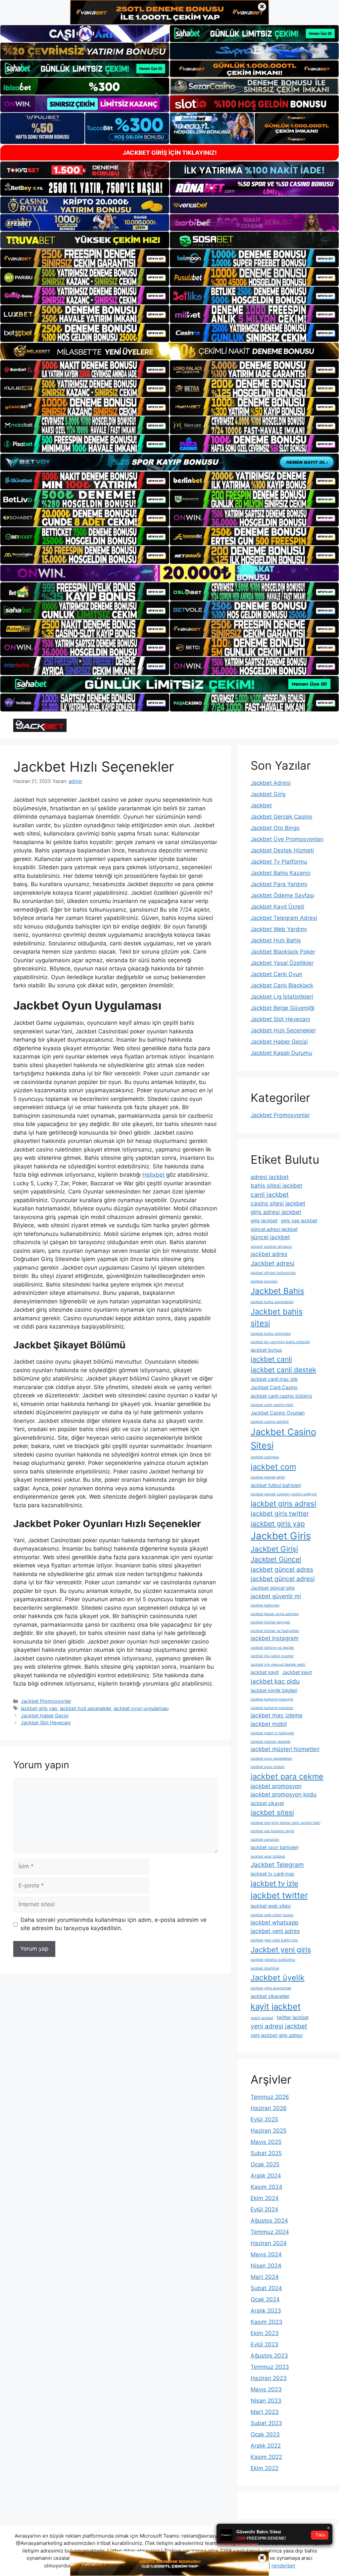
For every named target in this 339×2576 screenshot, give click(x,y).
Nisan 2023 (266, 2401)
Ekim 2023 (265, 2333)
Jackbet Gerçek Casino (281, 817)
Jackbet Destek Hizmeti (282, 850)
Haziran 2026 (269, 2108)
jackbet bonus (266, 1350)
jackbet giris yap (39, 1708)
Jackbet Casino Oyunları (278, 1413)
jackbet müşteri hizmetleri (285, 1749)
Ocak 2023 (265, 2434)
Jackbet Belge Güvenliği (283, 1008)
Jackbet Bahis (277, 1291)
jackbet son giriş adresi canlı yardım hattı (286, 1823)
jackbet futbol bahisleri (276, 1485)
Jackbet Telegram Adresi (284, 918)
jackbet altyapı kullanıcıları (273, 1273)
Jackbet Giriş (268, 794)
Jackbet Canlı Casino (274, 1387)
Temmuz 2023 (270, 2367)
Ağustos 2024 (269, 2221)
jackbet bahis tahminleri (271, 1334)
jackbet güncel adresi (283, 1579)
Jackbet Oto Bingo (275, 828)
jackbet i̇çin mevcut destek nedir (278, 1665)
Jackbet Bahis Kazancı (281, 873)
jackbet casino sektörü (270, 1422)
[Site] (85, 258)
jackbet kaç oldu (275, 1681)
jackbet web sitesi (271, 1906)
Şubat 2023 (266, 2423)
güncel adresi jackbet (274, 1229)
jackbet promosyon (276, 1786)
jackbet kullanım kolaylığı (272, 1699)
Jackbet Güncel (276, 1559)
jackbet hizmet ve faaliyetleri (275, 1631)
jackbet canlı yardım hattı (272, 1405)
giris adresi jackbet (276, 1212)
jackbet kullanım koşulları (272, 1708)
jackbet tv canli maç (273, 1874)
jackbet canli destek (283, 1370)
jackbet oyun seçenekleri (271, 1759)
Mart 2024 (265, 2277)
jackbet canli (271, 1359)
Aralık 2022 (266, 2446)
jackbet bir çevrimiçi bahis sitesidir (280, 1342)
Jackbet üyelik (278, 1978)
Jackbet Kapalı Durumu (281, 1053)
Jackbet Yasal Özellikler (282, 963)
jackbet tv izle (274, 1883)
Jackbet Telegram (277, 1865)
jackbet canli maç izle (274, 1379)
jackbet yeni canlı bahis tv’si (274, 1940)
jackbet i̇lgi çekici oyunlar (272, 1656)
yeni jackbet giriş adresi (277, 2035)
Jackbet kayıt (297, 1672)
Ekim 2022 (265, 2468)
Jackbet (261, 805)
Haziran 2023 (269, 2378)
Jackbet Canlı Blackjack (282, 985)
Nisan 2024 (266, 2266)
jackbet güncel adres (282, 1569)
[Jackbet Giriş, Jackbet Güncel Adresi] (40, 725)
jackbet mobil (269, 1724)
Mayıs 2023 (266, 2389)
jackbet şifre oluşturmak (271, 1988)
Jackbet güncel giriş (273, 1588)
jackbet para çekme (287, 1776)
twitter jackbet (293, 2017)
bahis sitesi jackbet (276, 1186)
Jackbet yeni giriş (281, 1949)
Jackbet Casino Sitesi (283, 1439)
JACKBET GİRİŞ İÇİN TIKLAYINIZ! (170, 153)
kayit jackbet (276, 2006)
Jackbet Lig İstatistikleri (282, 997)
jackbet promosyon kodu (284, 1794)
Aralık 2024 (266, 2176)
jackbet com (273, 1467)
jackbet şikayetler (270, 1996)
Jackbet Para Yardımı (279, 884)
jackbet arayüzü (264, 1281)
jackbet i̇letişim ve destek (272, 1648)
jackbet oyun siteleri (268, 1767)
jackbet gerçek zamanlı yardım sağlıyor (284, 1494)
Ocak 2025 (265, 2164)
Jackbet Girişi (274, 1549)
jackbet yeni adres (275, 1931)
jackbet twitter (279, 1895)
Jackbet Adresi (271, 783)
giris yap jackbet (299, 1220)
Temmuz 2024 (270, 2232)
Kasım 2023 (266, 2322)
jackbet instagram (275, 1638)
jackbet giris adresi (283, 1503)
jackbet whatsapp (274, 1922)
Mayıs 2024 (266, 2254)
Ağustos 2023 (269, 2356)
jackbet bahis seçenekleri (272, 1302)
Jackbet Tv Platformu (279, 862)
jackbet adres (269, 1254)
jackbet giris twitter (280, 1514)
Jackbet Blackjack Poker (283, 952)
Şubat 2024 (266, 2288)
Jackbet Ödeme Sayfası (282, 895)
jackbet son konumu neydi (272, 1831)
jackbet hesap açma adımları (275, 1614)
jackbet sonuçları (265, 1840)
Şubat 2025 (266, 2153)
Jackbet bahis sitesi (277, 1317)
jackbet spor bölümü (268, 1856)
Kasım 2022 (266, 2457)
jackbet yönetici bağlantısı (273, 1960)
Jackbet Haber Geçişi (45, 1716)
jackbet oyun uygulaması (141, 1708)
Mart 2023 (265, 2412)
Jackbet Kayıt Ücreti (277, 907)
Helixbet (153, 1175)
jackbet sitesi (272, 1812)
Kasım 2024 (266, 2187)
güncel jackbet (270, 1237)
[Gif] (169, 351)
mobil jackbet (262, 2018)
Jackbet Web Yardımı (279, 929)
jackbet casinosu (265, 1457)
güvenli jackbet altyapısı (271, 1247)
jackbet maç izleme (277, 1715)
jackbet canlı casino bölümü (281, 1396)
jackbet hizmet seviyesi (270, 1622)
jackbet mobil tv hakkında (272, 1733)
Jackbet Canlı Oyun (276, 974)
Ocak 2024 (265, 2299)
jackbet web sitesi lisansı (272, 1915)
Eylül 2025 (264, 2119)
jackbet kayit (265, 1672)
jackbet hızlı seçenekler (85, 1708)
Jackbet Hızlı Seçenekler (283, 1030)
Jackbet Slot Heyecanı (46, 1722)
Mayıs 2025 (266, 2142)
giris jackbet (264, 1220)
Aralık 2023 (266, 2311)
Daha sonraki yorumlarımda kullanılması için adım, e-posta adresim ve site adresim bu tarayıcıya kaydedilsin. (114, 1924)
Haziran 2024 (269, 2243)
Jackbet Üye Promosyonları (287, 839)
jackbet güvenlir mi (276, 1596)
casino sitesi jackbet (278, 1203)
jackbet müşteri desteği (271, 1742)
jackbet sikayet (267, 1803)
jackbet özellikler (265, 1968)
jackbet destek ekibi (268, 1477)
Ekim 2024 (265, 2198)
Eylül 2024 (265, 2209)
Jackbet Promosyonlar (46, 1701)
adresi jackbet (270, 1177)
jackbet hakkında (265, 1605)
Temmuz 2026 (270, 2097)
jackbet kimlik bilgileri (274, 1690)
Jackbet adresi (273, 1263)
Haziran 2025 (268, 2131)
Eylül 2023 (265, 2344)
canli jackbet (270, 1195)
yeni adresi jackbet (279, 2026)
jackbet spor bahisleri (274, 1847)
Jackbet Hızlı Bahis (276, 940)
